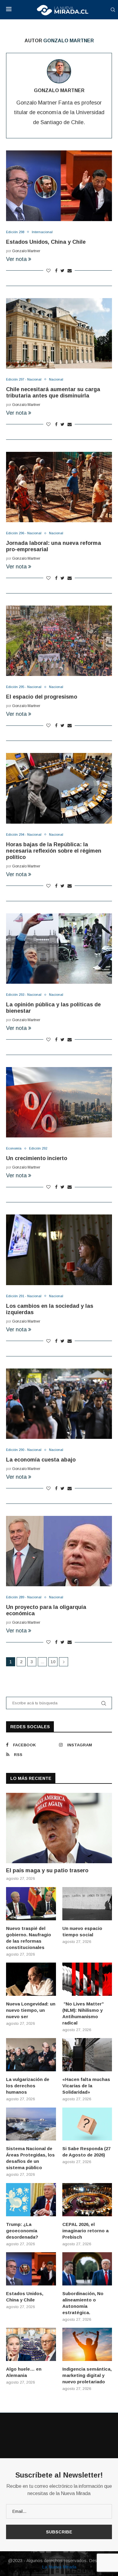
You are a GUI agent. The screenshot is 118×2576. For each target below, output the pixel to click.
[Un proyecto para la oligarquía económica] (59, 1551)
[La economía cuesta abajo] (59, 1404)
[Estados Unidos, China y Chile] (59, 186)
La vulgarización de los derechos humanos (28, 2086)
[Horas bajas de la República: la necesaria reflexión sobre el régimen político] (59, 788)
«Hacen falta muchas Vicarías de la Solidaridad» (86, 2086)
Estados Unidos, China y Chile (46, 242)
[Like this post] (48, 271)
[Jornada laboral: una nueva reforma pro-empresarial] (59, 487)
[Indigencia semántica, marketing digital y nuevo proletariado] (87, 2344)
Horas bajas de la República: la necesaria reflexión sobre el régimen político (54, 851)
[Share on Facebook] (56, 271)
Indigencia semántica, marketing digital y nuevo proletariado (87, 2375)
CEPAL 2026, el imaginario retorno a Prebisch (85, 2231)
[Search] (113, 10)
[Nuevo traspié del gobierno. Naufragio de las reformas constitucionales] (31, 1904)
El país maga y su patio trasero (47, 1870)
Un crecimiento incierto (37, 1158)
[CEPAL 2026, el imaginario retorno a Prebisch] (87, 2200)
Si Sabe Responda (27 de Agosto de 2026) (86, 2152)
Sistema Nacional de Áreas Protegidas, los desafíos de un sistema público (30, 2158)
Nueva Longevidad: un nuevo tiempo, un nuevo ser (31, 2010)
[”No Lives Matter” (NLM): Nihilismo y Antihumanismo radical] (87, 1979)
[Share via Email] (70, 271)
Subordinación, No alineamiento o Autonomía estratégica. (83, 2303)
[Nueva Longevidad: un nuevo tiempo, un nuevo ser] (31, 1979)
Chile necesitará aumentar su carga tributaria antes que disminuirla (53, 392)
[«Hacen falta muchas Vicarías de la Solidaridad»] (87, 2055)
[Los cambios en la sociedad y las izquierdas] (59, 1250)
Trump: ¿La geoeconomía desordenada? (22, 2231)
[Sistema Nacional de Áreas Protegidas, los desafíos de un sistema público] (31, 2124)
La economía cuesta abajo (41, 1460)
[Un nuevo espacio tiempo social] (87, 1904)
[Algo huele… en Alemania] (31, 2344)
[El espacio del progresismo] (59, 641)
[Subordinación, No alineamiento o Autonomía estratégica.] (87, 2269)
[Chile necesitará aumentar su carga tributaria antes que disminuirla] (59, 333)
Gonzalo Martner (59, 90)
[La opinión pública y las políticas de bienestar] (59, 949)
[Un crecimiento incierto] (59, 1102)
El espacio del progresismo (42, 697)
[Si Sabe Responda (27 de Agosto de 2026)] (87, 2124)
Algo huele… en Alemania (24, 2372)
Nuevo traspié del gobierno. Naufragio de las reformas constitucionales (29, 1938)
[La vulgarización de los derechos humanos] (31, 2055)
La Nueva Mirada (59, 2567)
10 (53, 1662)
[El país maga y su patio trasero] (59, 1828)
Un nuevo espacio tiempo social (82, 1931)
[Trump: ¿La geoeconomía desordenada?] (31, 2200)
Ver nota (16, 259)
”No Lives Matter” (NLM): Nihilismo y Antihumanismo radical (83, 2013)
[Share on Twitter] (62, 271)
